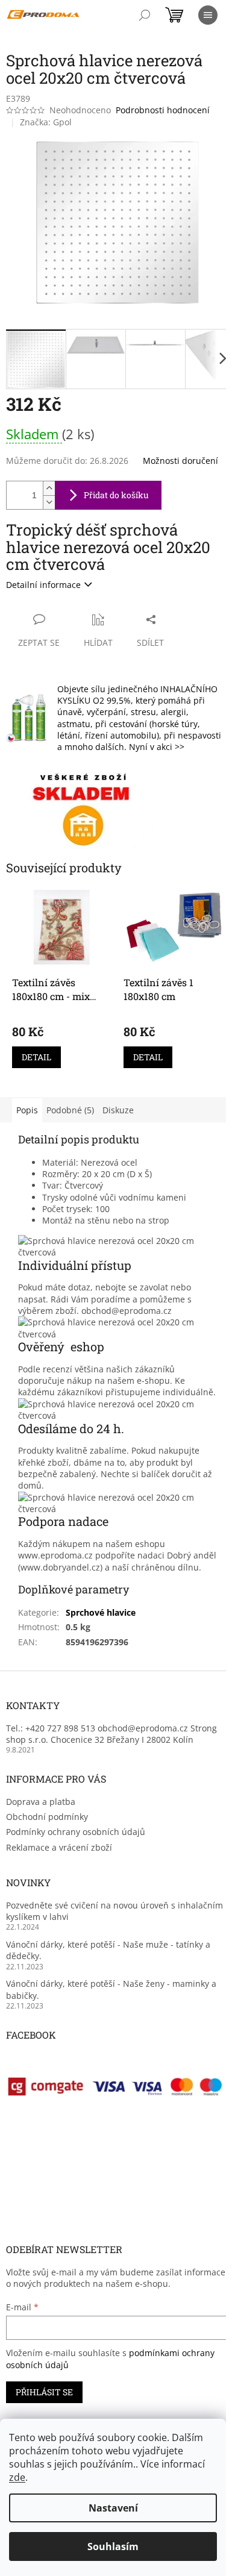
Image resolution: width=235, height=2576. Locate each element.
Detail (36, 1057)
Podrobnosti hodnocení (163, 110)
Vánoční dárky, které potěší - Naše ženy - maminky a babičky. (111, 1989)
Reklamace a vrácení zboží (59, 1847)
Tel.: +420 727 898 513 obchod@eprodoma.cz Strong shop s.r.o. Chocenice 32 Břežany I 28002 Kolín (111, 1734)
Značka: (46, 122)
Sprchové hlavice (101, 1612)
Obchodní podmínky (47, 1817)
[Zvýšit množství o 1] (49, 488)
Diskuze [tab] (118, 1110)
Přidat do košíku (116, 495)
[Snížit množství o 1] (49, 502)
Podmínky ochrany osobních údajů (76, 1832)
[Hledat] (145, 15)
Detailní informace (43, 585)
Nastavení (113, 2508)
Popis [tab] (27, 1110)
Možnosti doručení (180, 461)
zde (17, 2477)
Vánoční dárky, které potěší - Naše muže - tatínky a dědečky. (108, 1950)
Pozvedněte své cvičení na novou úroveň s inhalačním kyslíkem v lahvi (114, 1911)
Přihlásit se (44, 2392)
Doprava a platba (41, 1802)
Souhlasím (113, 2546)
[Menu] (208, 15)
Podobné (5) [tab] (70, 1110)
